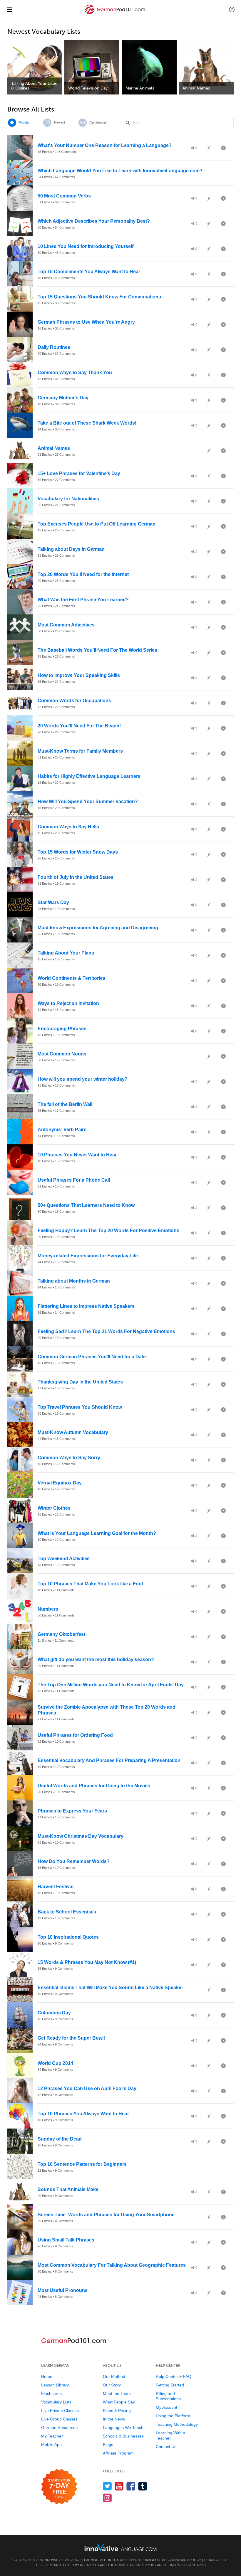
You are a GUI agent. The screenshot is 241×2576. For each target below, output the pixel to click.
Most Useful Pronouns (63, 2290)
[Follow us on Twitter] (107, 2486)
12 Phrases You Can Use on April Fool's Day (87, 2088)
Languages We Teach (123, 2428)
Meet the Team (117, 2393)
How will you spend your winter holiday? (83, 1079)
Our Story (112, 2385)
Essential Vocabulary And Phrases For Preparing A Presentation (109, 1760)
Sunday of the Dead (60, 2139)
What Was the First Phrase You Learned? (83, 600)
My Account (166, 2407)
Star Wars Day (53, 902)
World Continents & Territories (71, 978)
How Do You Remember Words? (74, 1861)
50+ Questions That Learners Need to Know (86, 1205)
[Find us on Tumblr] (143, 2486)
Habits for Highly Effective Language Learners (89, 776)
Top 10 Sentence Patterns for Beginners (82, 2164)
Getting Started (170, 2385)
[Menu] (9, 9)
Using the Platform (173, 2416)
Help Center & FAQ (174, 2376)
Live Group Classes (59, 2419)
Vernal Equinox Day (60, 1483)
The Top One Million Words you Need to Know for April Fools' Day (111, 1685)
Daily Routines (54, 347)
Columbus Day (54, 2013)
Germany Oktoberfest (61, 1634)
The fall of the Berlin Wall (65, 1104)
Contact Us (166, 2447)
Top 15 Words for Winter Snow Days (78, 852)
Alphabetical (98, 122)
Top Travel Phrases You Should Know (80, 1407)
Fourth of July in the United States (76, 877)
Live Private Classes (60, 2411)
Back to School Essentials (67, 1912)
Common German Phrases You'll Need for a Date (92, 1357)
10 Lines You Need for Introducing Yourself (86, 246)
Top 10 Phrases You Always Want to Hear (83, 2114)
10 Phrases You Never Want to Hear (77, 1155)
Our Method (114, 2376)
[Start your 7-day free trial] (59, 2487)
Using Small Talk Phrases (66, 2240)
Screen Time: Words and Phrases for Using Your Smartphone (106, 2215)
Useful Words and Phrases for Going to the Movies (94, 1786)
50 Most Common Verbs (64, 196)
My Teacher (52, 2436)
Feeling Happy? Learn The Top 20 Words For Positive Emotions (108, 1230)
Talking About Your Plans (66, 953)
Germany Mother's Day (63, 398)
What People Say (119, 2402)
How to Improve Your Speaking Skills (79, 675)
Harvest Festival (56, 1887)
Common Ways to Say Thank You (75, 373)
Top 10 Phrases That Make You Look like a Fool (90, 1584)
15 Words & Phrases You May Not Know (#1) (87, 1962)
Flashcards (51, 2393)
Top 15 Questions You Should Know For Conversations (99, 297)
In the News (114, 2419)
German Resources (59, 2428)
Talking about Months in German (74, 1281)
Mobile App (51, 2445)
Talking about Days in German (71, 549)
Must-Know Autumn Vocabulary (73, 1432)
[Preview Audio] (194, 148)
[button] (232, 9)
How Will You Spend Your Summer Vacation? (88, 801)
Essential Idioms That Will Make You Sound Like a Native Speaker (110, 1988)
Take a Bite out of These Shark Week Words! (87, 423)
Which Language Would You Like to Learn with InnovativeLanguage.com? (120, 171)
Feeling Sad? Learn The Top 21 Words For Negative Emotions (106, 1331)
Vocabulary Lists (56, 2402)
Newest (60, 122)
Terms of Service (180, 2565)
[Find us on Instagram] (107, 2498)
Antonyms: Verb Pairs (62, 1130)
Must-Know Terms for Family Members (80, 751)
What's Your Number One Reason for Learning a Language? (105, 145)
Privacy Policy (188, 2560)
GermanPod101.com (157, 2560)
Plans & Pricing (117, 2411)
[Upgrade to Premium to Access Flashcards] (209, 148)
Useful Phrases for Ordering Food (75, 1735)
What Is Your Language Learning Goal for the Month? (97, 1533)
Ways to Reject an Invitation (68, 1003)
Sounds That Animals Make (68, 2189)
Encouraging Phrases (62, 1029)
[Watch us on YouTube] (119, 2486)
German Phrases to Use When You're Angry (86, 322)
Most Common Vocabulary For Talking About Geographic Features (112, 2265)
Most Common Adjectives (66, 625)
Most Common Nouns (62, 1054)
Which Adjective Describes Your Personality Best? (94, 221)
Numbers (48, 1609)
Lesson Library (55, 2385)
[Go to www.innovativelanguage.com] (120, 2547)
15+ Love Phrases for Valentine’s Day (79, 473)
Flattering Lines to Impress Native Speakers (86, 1306)
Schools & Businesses (123, 2436)
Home (47, 2376)
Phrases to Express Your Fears (72, 1811)
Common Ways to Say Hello (68, 827)
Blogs (108, 2445)
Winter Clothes (54, 1508)
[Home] (115, 14)
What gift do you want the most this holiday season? (96, 1659)
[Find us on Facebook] (131, 2486)
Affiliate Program (118, 2453)
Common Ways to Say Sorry (69, 1458)
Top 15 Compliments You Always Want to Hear (89, 272)
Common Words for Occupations (74, 701)
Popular (24, 122)
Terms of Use (216, 2560)
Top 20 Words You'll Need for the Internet (83, 574)
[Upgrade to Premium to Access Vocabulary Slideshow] (223, 148)
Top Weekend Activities (64, 1559)
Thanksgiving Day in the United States (80, 1382)
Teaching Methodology (177, 2424)
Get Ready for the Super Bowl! (71, 2038)
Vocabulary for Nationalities (68, 499)
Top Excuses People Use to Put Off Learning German (97, 524)
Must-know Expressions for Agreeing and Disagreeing (98, 928)
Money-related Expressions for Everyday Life (88, 1256)
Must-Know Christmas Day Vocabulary (81, 1836)
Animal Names (54, 448)
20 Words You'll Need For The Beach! (79, 726)
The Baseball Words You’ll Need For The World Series (97, 650)
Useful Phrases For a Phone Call (74, 1180)
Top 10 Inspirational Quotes (68, 1937)
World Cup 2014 (55, 2063)
